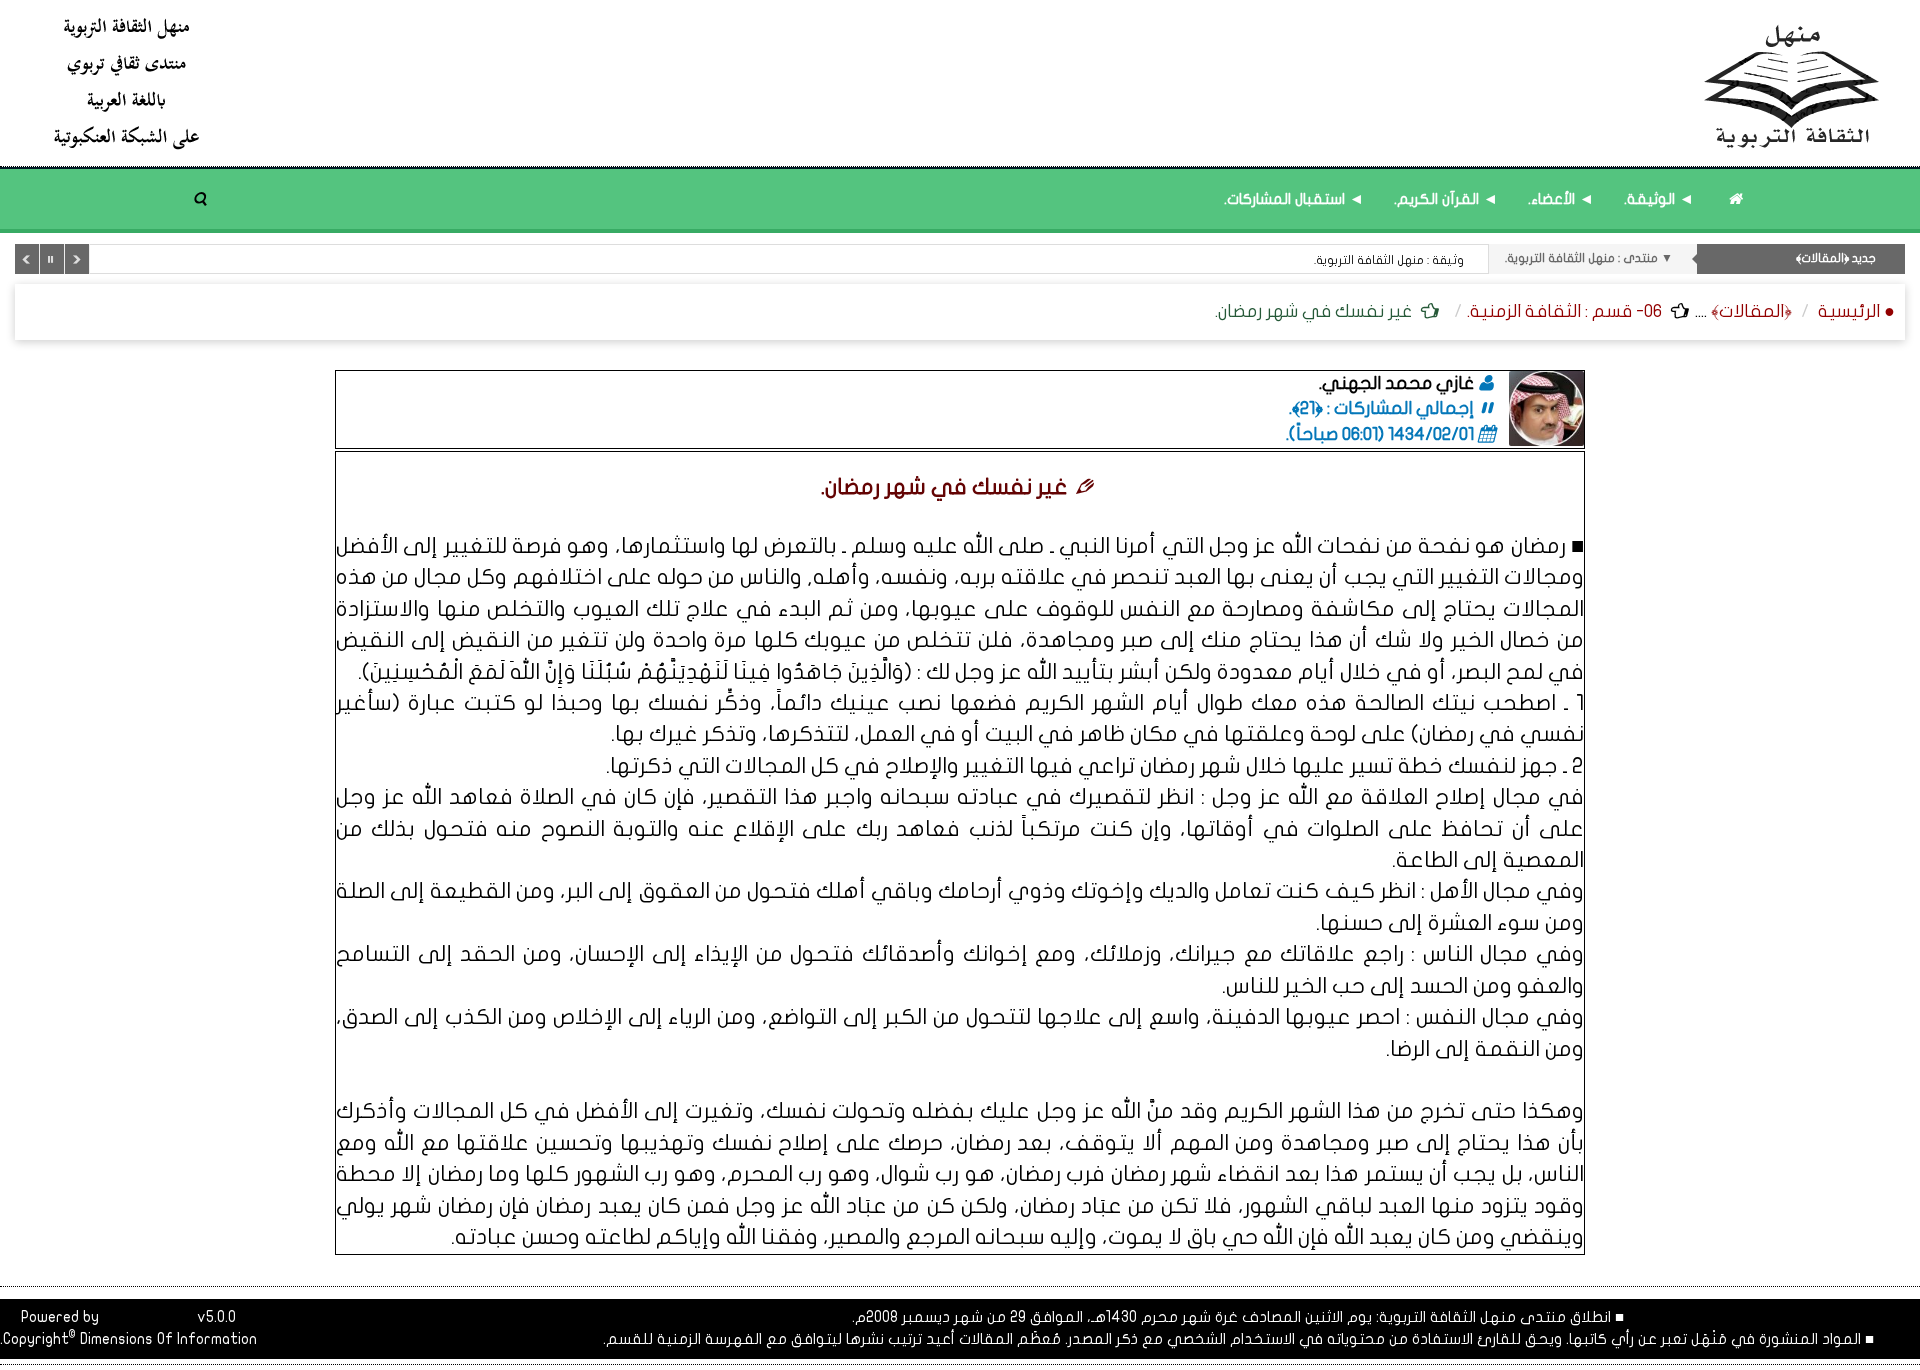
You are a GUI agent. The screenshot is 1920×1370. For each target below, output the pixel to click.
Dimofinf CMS (148, 1317)
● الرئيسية (1856, 311)
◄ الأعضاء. (1561, 199)
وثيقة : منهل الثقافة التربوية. (1389, 260)
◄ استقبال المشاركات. (1294, 199)
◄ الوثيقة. (1659, 199)
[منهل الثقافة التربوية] (967, 82)
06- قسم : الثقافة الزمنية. (1564, 311)
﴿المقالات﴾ (1751, 311)
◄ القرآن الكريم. (1446, 199)
